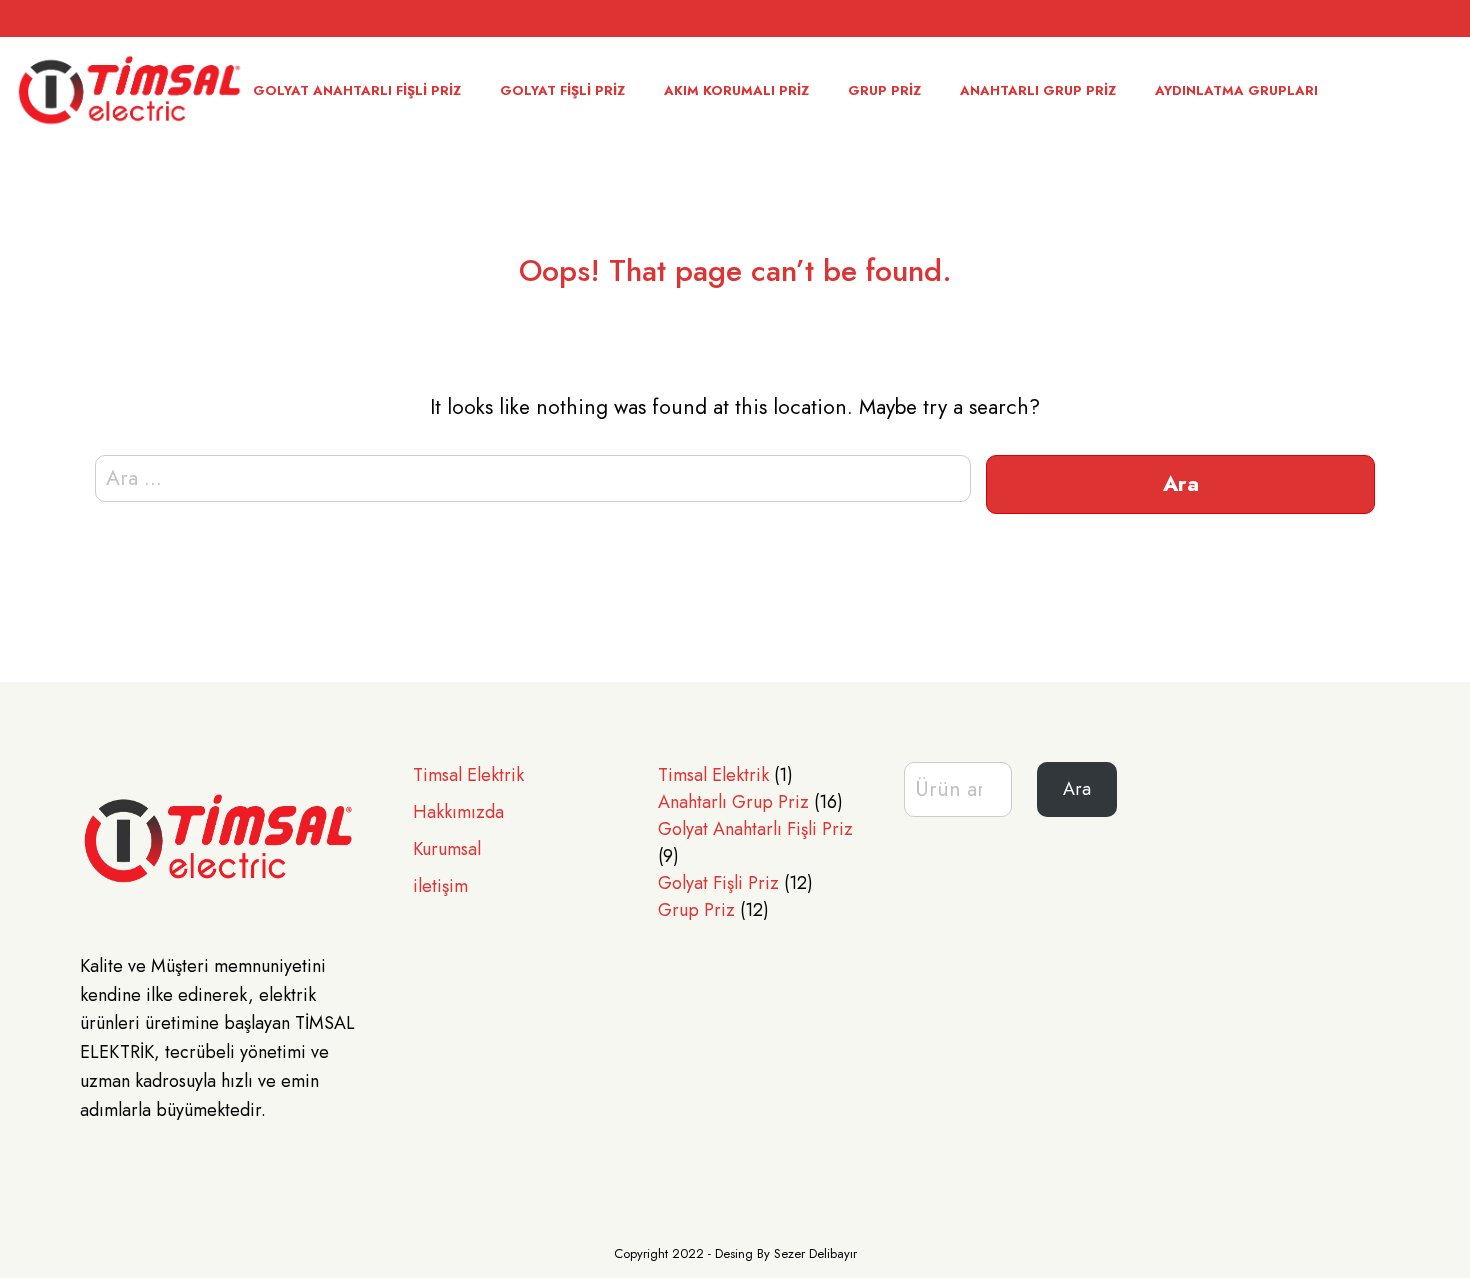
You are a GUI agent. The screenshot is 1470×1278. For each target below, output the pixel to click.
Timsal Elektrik (468, 775)
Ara (1077, 789)
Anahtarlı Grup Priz (1038, 90)
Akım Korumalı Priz (736, 90)
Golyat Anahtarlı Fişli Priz (357, 90)
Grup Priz (884, 90)
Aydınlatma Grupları (1236, 90)
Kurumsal (447, 849)
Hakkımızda (458, 812)
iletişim (440, 886)
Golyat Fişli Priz (562, 90)
